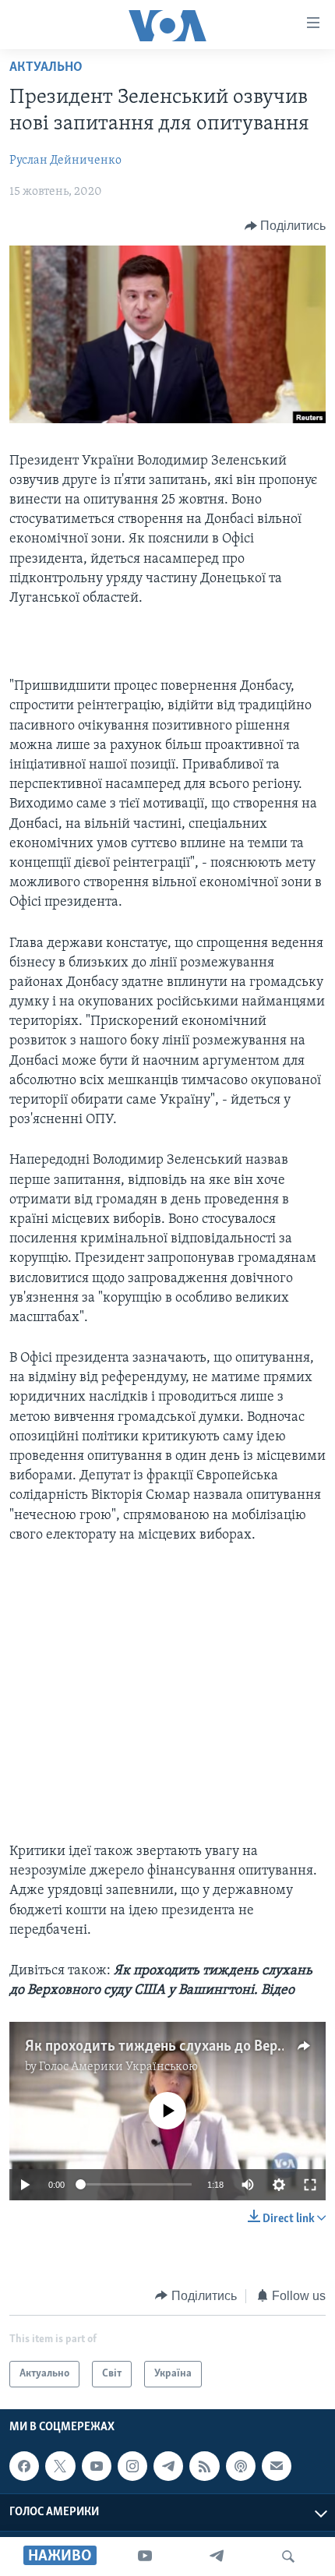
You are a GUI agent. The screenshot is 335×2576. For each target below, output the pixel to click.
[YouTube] (145, 2557)
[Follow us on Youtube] (97, 2466)
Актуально (46, 68)
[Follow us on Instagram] (132, 2466)
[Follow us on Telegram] (168, 2466)
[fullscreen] (310, 2185)
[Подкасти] (241, 2466)
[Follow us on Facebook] (24, 2466)
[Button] (286, 226)
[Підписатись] (277, 2466)
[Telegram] (217, 2557)
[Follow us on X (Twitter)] (60, 2466)
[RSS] (204, 2466)
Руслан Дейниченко (65, 161)
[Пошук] (288, 2557)
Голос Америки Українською (118, 2067)
